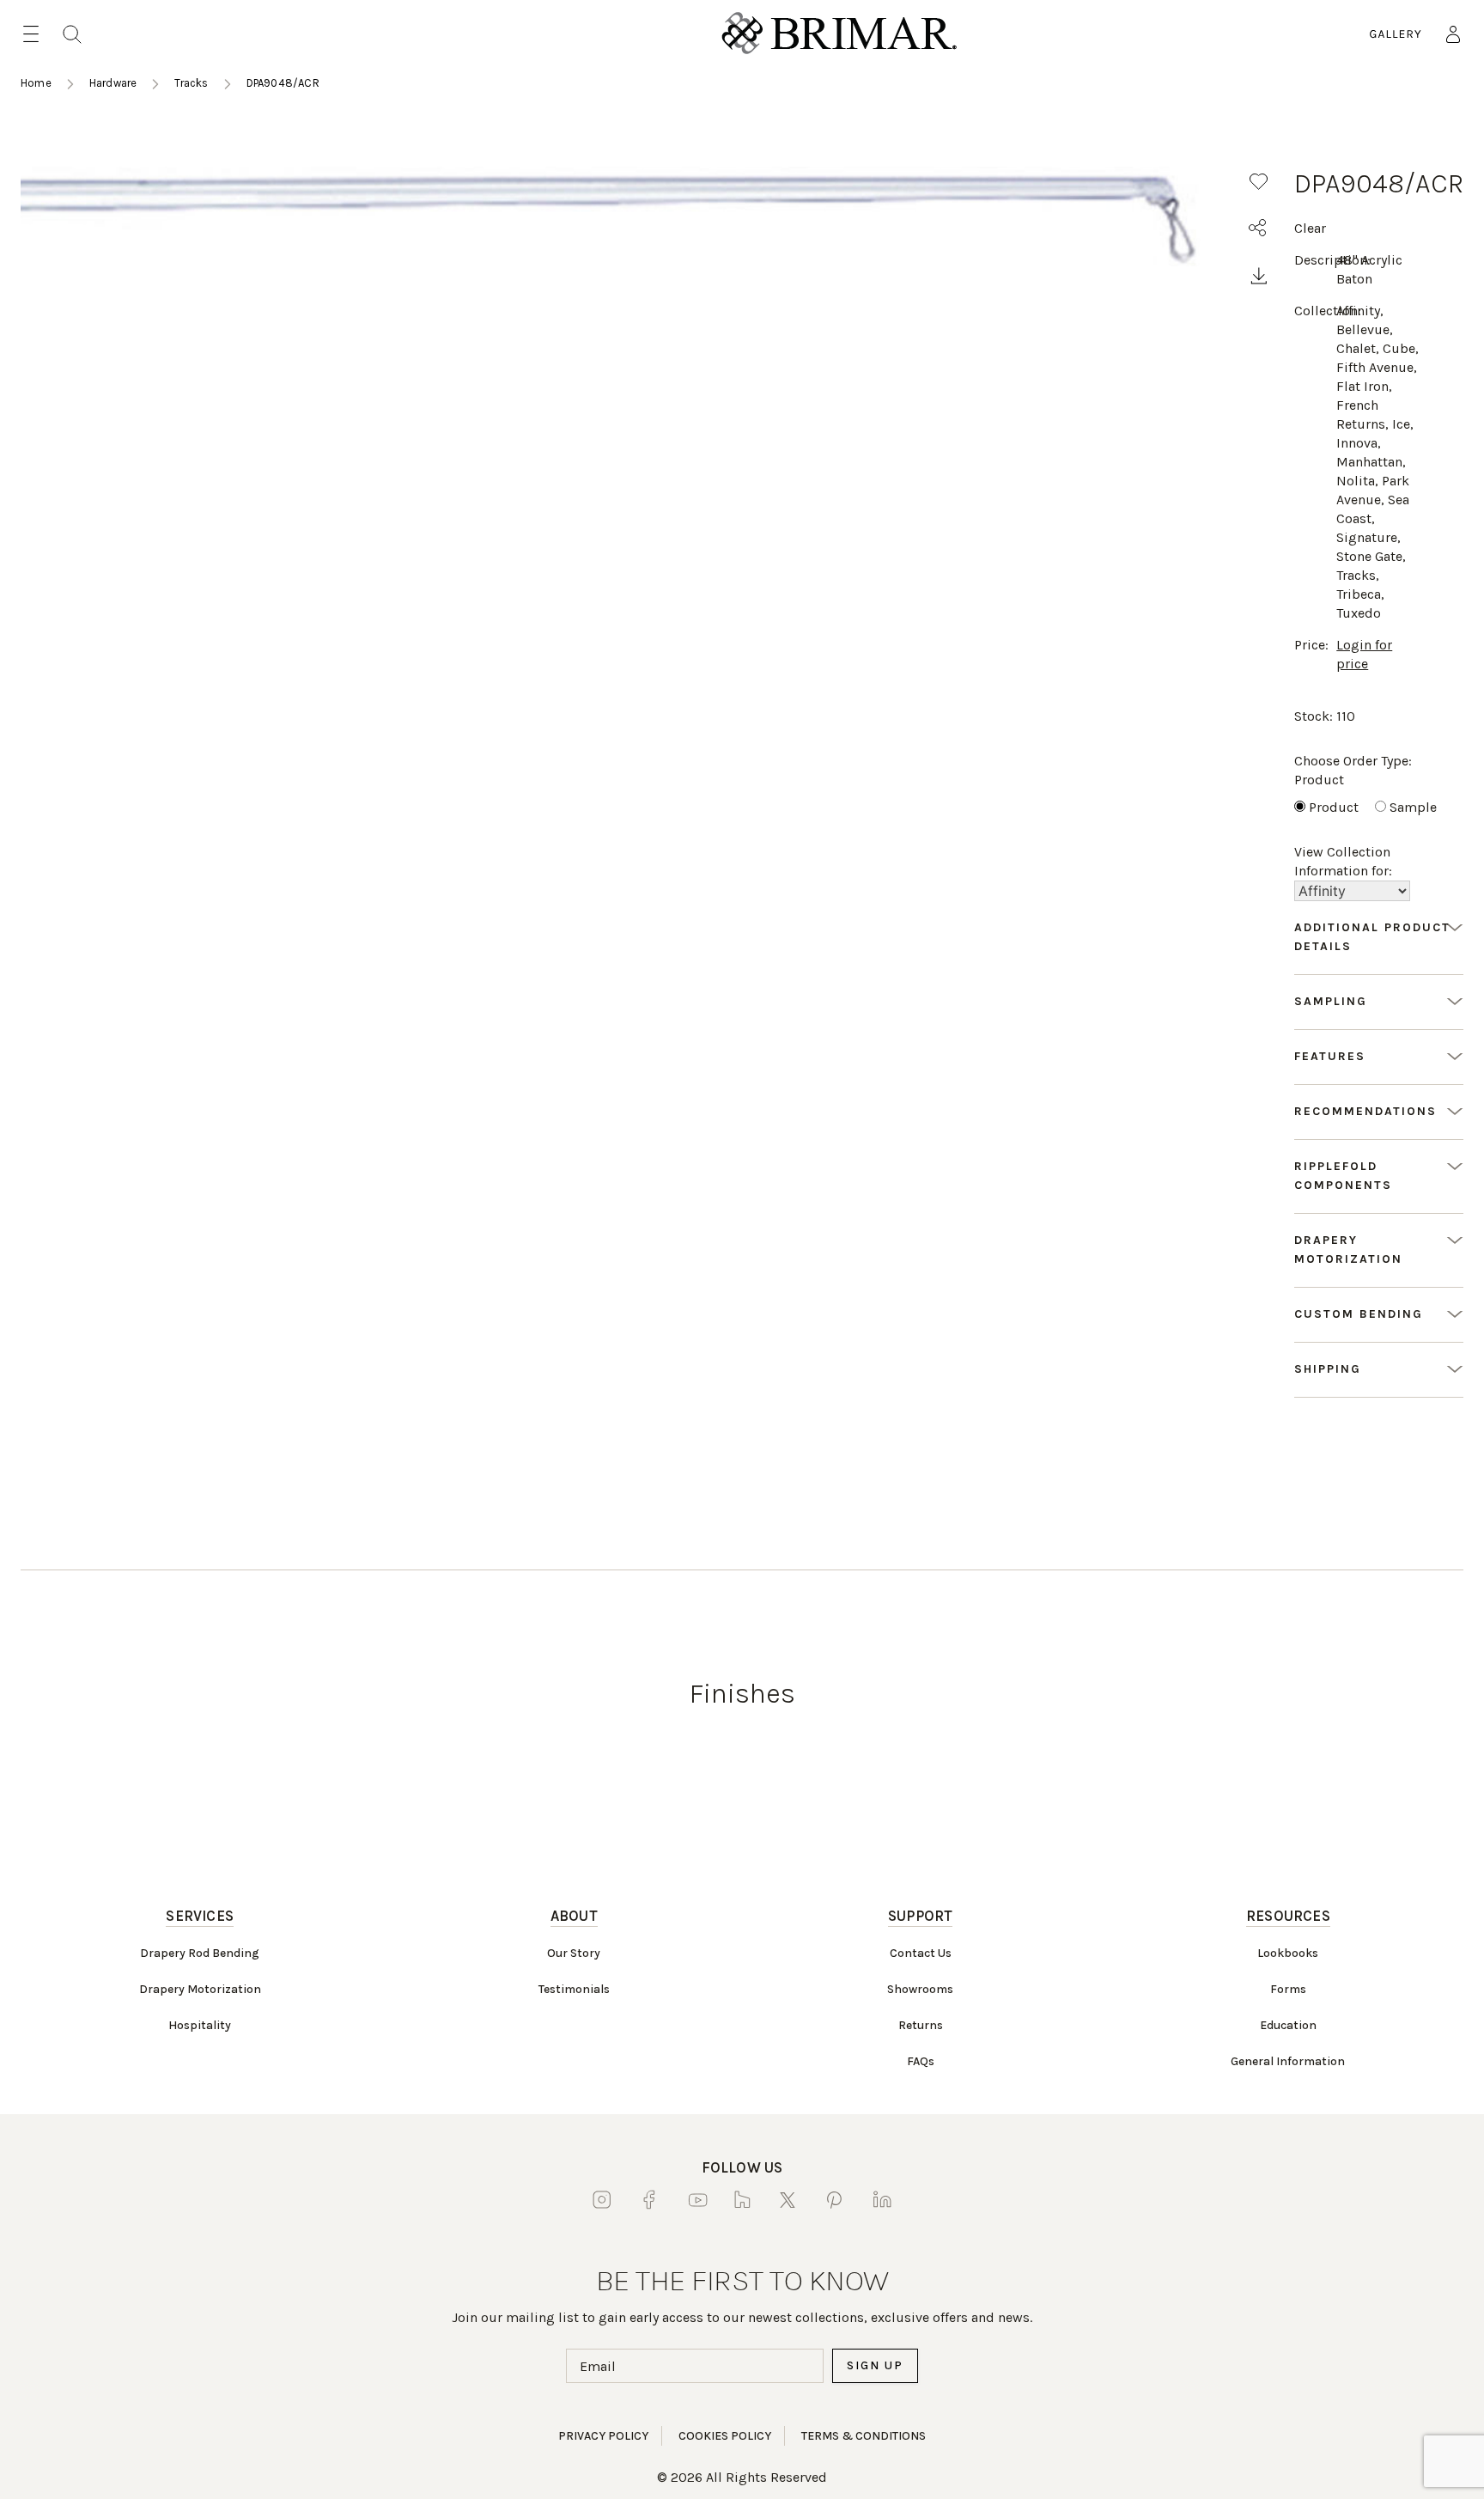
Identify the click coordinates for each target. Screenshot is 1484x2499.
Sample (1413, 807)
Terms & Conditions (864, 2436)
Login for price (1364, 654)
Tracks (191, 83)
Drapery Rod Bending (200, 1953)
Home (36, 83)
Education (1288, 2025)
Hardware (113, 83)
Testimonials (574, 1989)
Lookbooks (1288, 1953)
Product (1334, 807)
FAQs (921, 2061)
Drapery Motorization (200, 1989)
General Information (1288, 2061)
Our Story (574, 1953)
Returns (921, 2025)
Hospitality (200, 2025)
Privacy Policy (603, 2436)
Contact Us (921, 1953)
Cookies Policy (725, 2436)
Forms (1288, 1989)
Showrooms (920, 1989)
